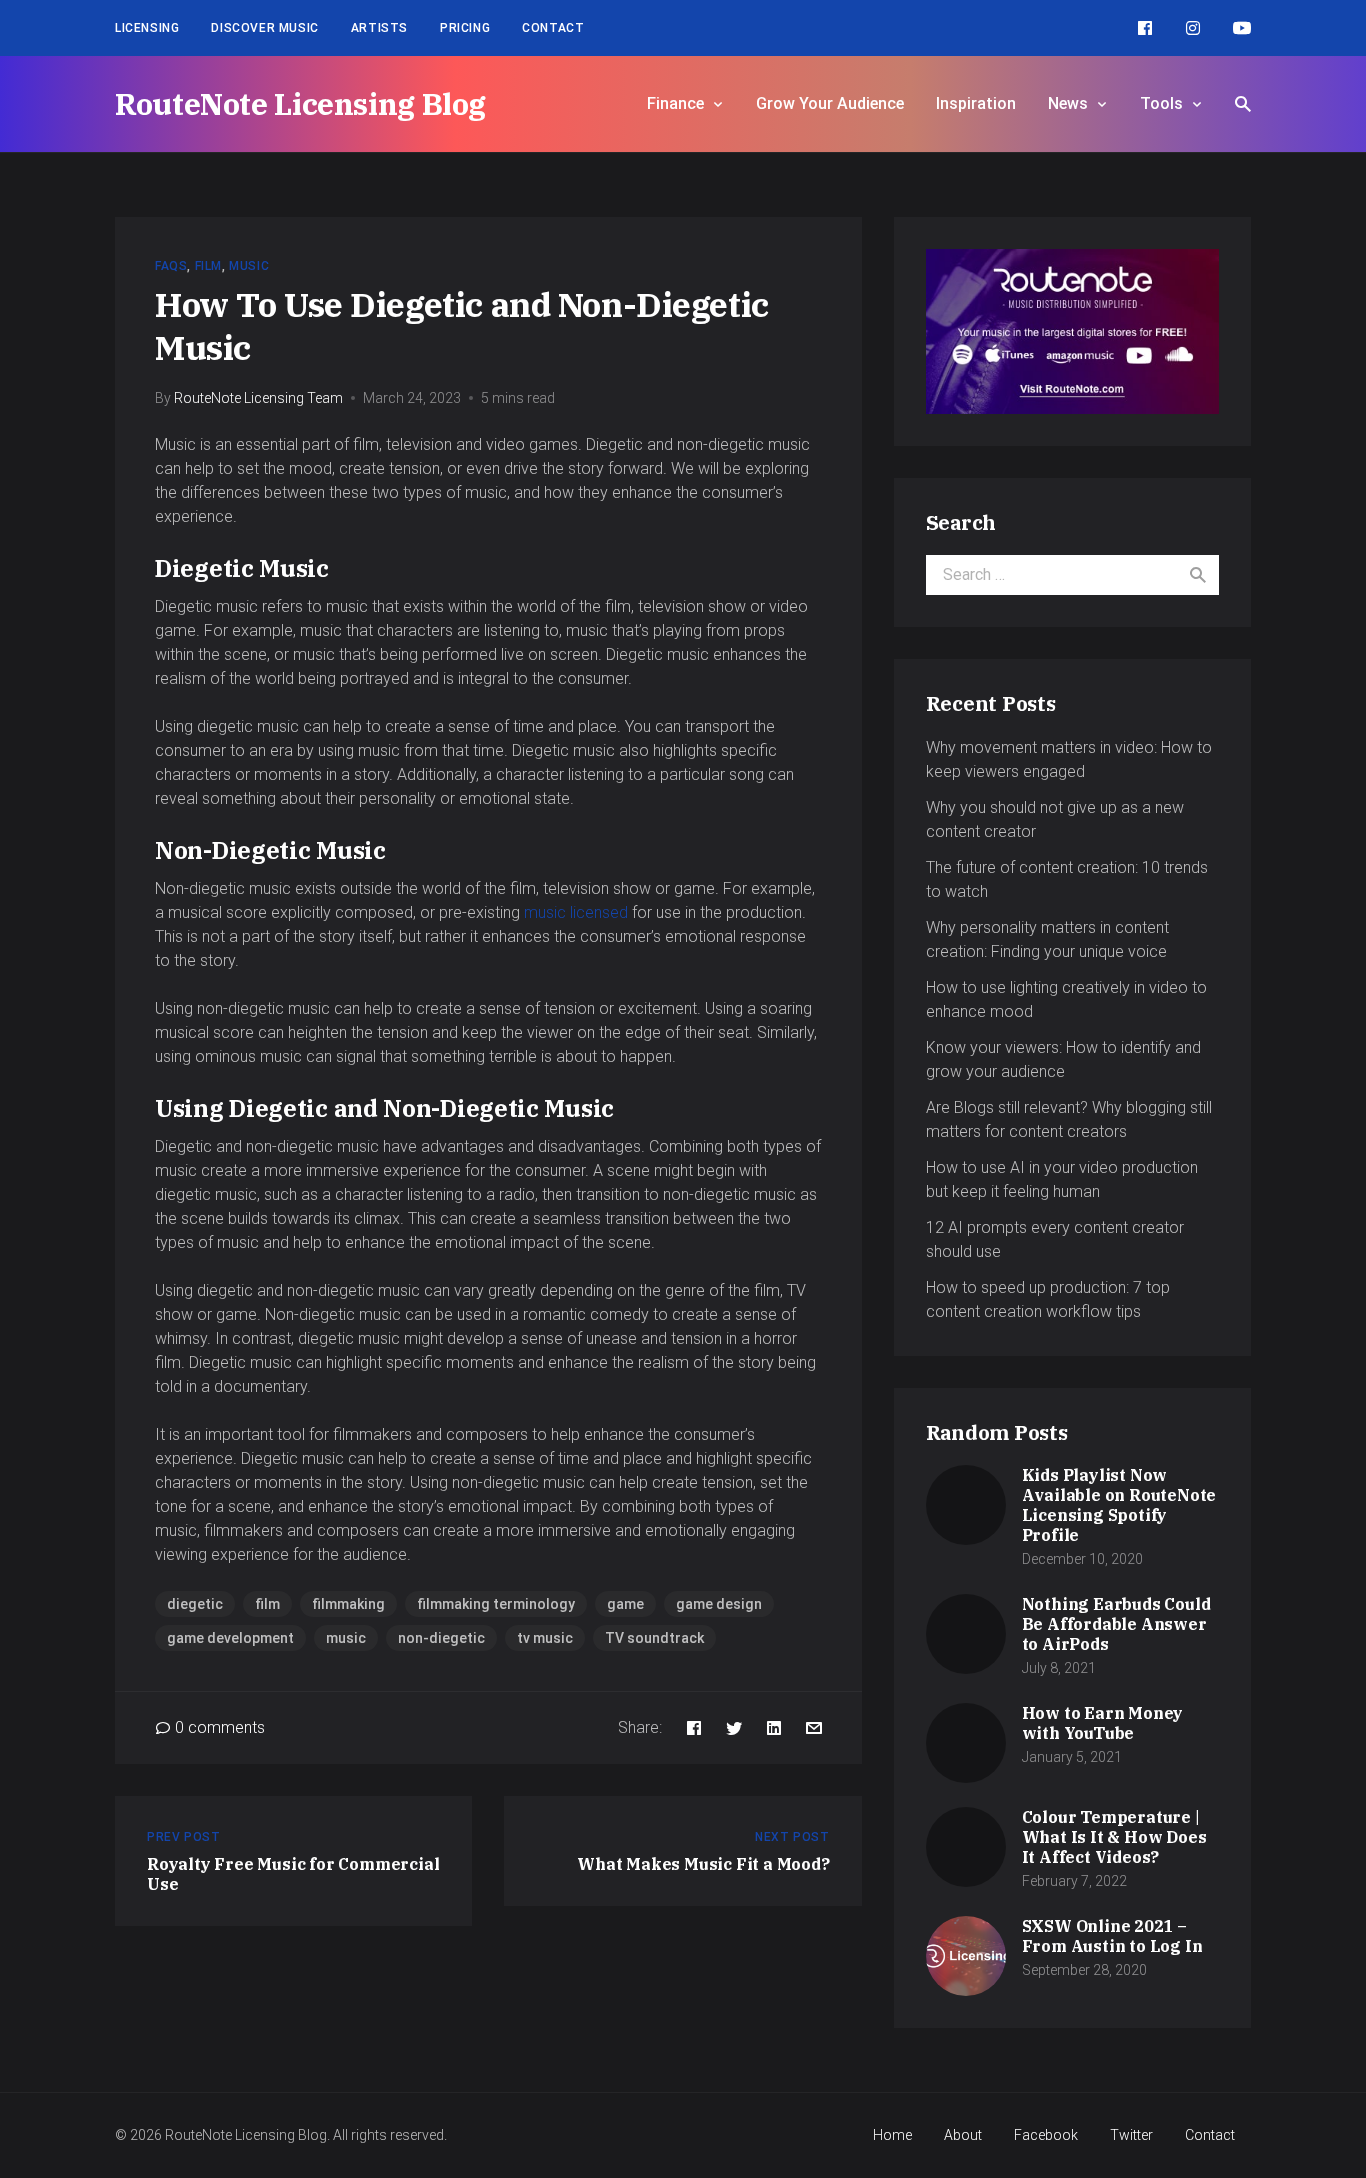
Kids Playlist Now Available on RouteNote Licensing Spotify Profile (1119, 1505)
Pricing (465, 28)
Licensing (147, 28)
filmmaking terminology (496, 1604)
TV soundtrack (654, 1638)
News (1068, 103)
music (346, 1638)
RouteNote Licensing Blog (300, 103)
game (625, 1604)
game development (230, 1638)
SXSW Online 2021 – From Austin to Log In (1112, 1936)
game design (719, 1604)
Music (249, 266)
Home (892, 2135)
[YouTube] (1242, 28)
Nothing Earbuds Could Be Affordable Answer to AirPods (1116, 1624)
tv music (545, 1638)
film (267, 1604)
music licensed (576, 912)
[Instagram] (1193, 28)
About (963, 2135)
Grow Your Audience (830, 103)
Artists (379, 28)
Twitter (1131, 2135)
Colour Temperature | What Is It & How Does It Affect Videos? (1114, 1837)
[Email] (814, 1727)
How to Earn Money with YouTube (1103, 1723)
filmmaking (348, 1604)
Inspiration (976, 103)
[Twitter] (734, 1727)
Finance (675, 103)
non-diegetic (441, 1638)
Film (208, 266)
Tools (1161, 103)
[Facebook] (1145, 28)
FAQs (171, 266)
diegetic (195, 1604)
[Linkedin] (774, 1727)
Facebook (1046, 2135)
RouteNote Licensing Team (258, 398)
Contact (553, 28)
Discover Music (264, 28)
